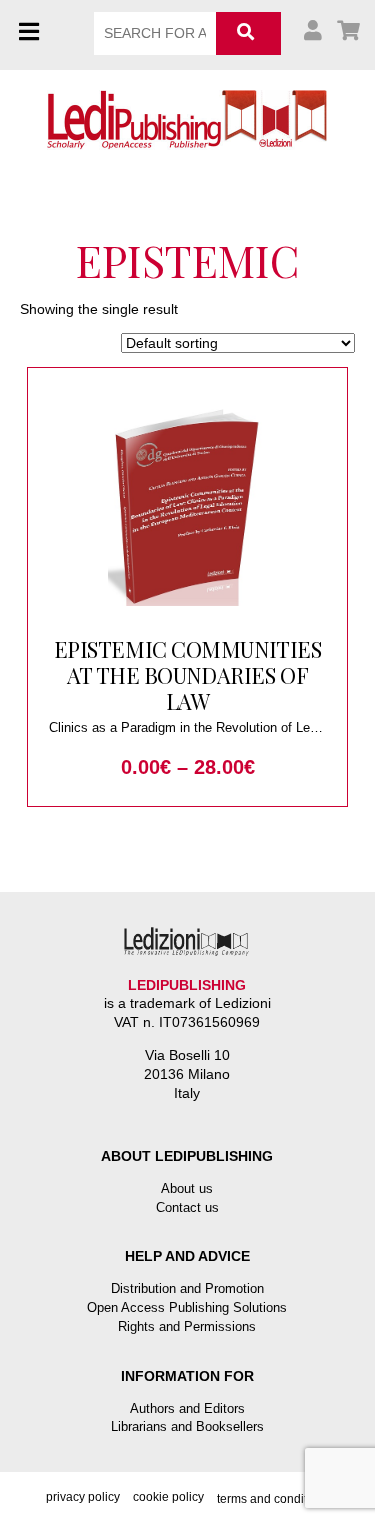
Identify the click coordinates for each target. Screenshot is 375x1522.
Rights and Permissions (187, 1326)
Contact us (187, 1207)
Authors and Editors (187, 1408)
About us (187, 1188)
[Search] (249, 33)
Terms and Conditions (273, 1499)
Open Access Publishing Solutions (187, 1307)
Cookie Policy (168, 1497)
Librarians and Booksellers (187, 1426)
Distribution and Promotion (187, 1288)
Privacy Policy (83, 1497)
